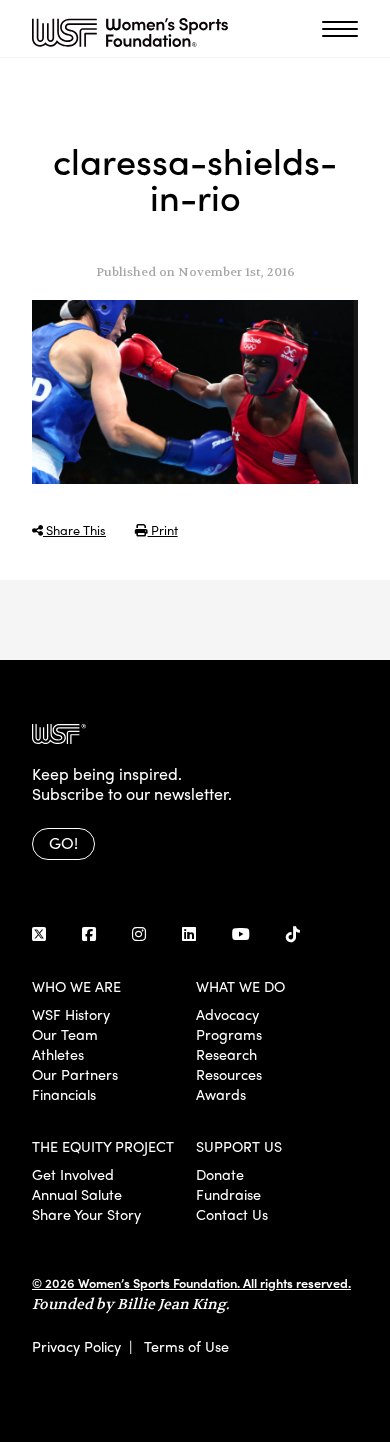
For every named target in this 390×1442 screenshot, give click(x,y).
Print (163, 529)
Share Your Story (86, 1214)
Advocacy (227, 1014)
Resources (229, 1074)
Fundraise (228, 1194)
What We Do (240, 986)
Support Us (239, 1146)
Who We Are (76, 986)
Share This (74, 529)
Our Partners (75, 1074)
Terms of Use (186, 1346)
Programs (229, 1034)
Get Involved (73, 1174)
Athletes (58, 1054)
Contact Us (232, 1214)
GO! (63, 842)
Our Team (65, 1034)
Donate (220, 1174)
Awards (221, 1094)
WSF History (71, 1014)
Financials (64, 1094)
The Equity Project (103, 1146)
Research (226, 1054)
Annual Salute (77, 1194)
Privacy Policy (76, 1346)
